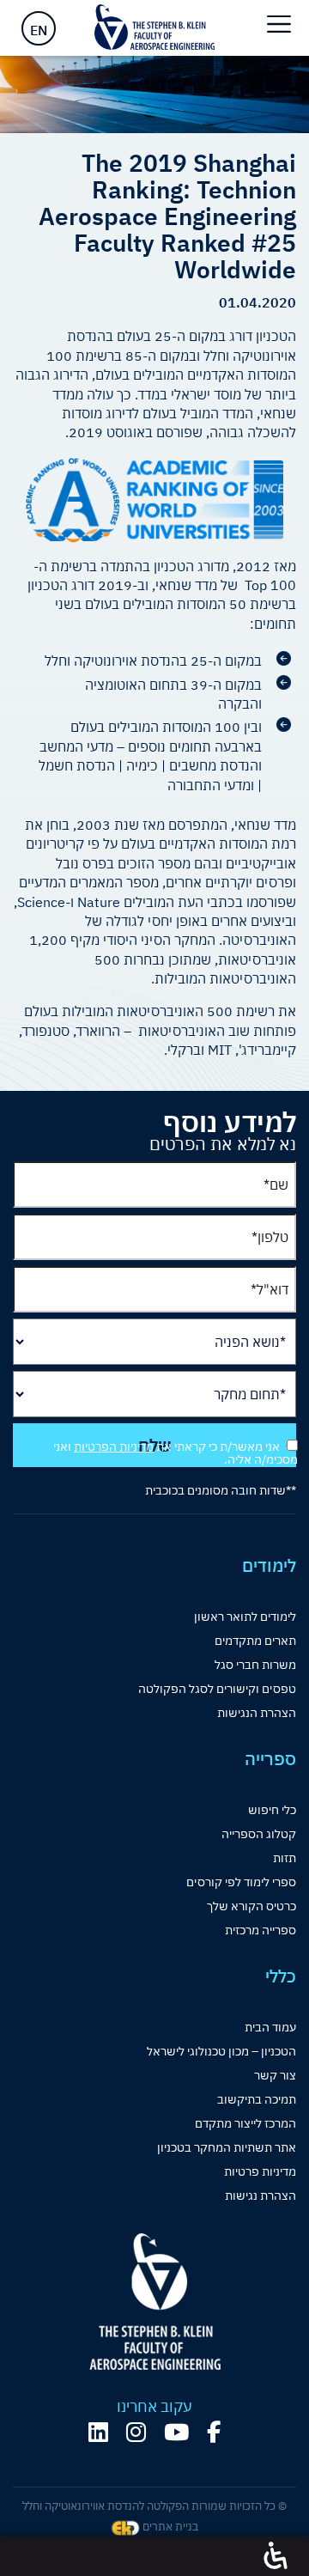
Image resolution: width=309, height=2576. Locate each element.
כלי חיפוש (272, 1810)
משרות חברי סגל (255, 1665)
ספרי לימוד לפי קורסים (241, 1882)
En (39, 30)
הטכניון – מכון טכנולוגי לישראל (221, 2051)
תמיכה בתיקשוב (257, 2099)
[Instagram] (136, 2432)
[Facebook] (214, 2432)
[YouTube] (176, 2432)
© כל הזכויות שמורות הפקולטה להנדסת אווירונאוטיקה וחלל (154, 2506)
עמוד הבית (270, 2027)
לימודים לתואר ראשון (245, 1617)
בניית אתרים (169, 2527)
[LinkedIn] (98, 2432)
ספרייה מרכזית (261, 1930)
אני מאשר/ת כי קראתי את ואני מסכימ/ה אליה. (176, 1453)
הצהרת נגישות (261, 2195)
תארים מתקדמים (255, 1641)
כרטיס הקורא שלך (251, 1906)
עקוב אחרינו (154, 2407)
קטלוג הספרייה (259, 1834)
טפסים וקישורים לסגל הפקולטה (217, 1689)
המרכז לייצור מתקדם (245, 2123)
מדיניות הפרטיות (114, 1446)
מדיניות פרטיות (260, 2171)
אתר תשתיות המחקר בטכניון (227, 2147)
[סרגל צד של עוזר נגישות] (276, 2556)
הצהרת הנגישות (257, 1713)
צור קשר (275, 2075)
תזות (285, 1858)
